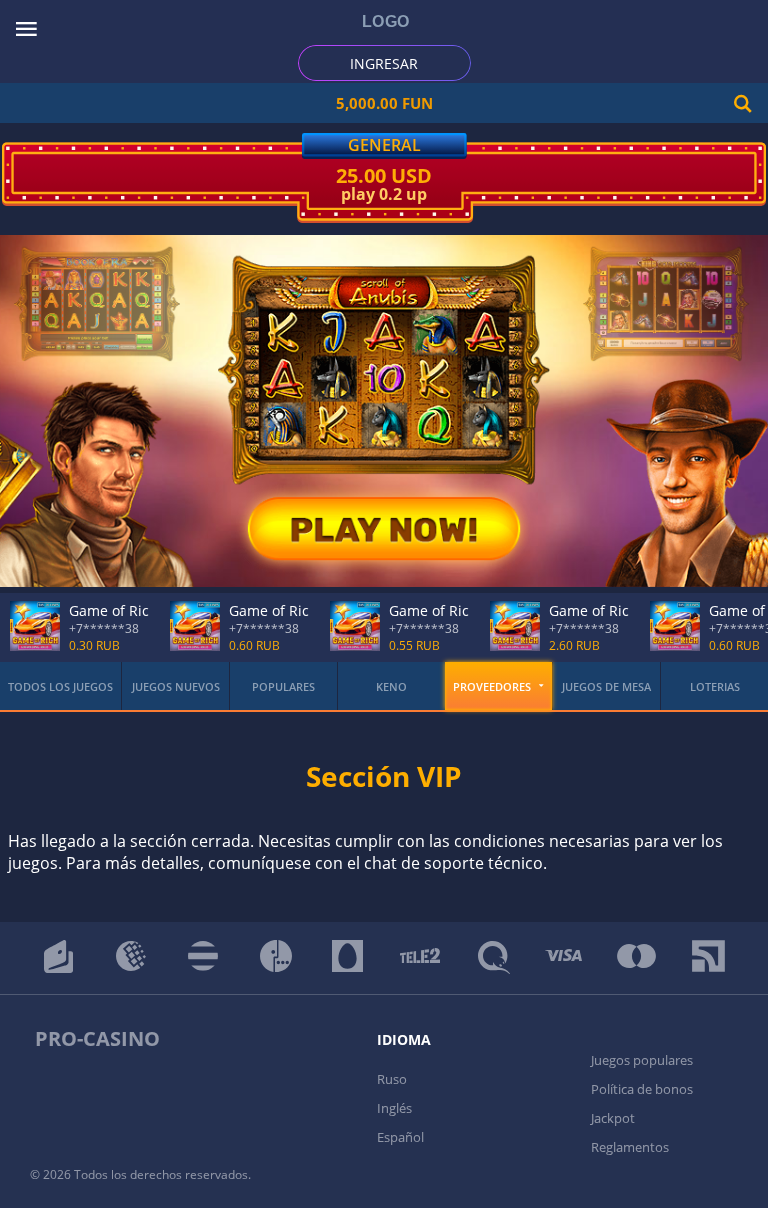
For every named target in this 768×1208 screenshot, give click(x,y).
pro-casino (97, 1038)
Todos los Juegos (60, 686)
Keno (391, 686)
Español (400, 1137)
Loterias (715, 686)
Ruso (392, 1079)
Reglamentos (630, 1147)
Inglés (394, 1108)
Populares (283, 686)
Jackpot (613, 1118)
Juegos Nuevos (176, 686)
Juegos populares (642, 1060)
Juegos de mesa (606, 686)
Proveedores (492, 686)
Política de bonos (642, 1089)
